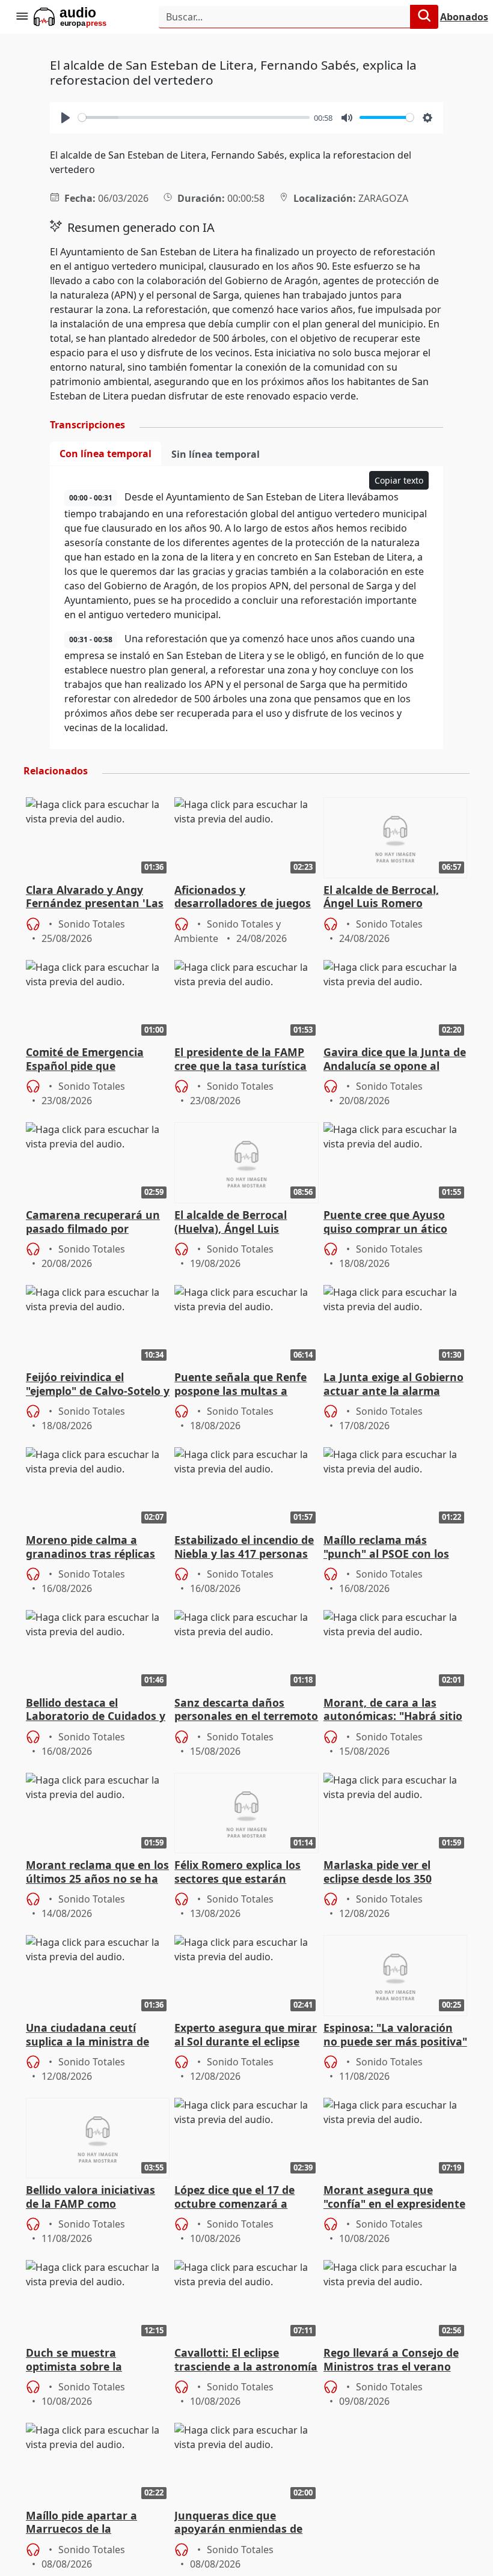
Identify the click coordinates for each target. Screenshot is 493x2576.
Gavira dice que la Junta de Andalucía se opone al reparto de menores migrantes (395, 1060)
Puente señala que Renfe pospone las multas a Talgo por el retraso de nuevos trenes (240, 1385)
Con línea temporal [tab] (106, 454)
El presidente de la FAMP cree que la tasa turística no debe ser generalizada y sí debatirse (245, 1060)
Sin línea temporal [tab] (216, 454)
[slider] (194, 117)
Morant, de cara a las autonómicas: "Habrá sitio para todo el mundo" (393, 1710)
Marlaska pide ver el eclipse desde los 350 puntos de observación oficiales (384, 1873)
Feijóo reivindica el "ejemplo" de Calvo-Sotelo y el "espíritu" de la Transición (98, 1385)
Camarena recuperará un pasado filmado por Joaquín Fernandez (93, 1223)
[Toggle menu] (22, 17)
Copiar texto (399, 480)
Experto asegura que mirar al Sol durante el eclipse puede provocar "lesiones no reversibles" (246, 2035)
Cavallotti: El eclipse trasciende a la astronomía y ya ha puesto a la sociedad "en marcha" (246, 2360)
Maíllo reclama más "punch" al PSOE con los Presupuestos (386, 1548)
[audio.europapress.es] (86, 17)
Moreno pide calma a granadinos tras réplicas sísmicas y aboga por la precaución (90, 1548)
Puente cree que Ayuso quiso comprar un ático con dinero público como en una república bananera (388, 1223)
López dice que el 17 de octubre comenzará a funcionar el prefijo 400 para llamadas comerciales (245, 2198)
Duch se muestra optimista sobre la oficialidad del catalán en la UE (92, 2360)
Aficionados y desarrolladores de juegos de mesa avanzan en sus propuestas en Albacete (243, 898)
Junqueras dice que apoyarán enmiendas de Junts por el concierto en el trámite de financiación (246, 2523)
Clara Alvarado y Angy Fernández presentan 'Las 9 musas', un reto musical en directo (95, 898)
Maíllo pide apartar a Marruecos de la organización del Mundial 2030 (93, 2523)
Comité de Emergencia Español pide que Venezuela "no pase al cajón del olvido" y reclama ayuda (97, 1060)
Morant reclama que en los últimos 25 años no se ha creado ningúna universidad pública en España (97, 1873)
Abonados (464, 17)
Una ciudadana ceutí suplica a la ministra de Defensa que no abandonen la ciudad (87, 2035)
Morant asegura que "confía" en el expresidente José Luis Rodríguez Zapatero (394, 2198)
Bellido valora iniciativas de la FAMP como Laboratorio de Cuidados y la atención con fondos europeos (96, 2198)
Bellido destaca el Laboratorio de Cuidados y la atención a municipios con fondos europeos (96, 1710)
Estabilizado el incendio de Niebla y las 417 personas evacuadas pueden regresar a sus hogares (244, 1548)
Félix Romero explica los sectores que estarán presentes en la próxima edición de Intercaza (238, 1873)
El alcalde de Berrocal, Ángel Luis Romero (381, 897)
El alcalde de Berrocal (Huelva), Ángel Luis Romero (231, 1223)
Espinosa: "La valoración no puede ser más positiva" (395, 2035)
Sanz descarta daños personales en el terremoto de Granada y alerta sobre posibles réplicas (246, 1710)
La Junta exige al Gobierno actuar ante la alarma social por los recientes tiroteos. (393, 1385)
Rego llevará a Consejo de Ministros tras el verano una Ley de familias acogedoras (391, 2360)
